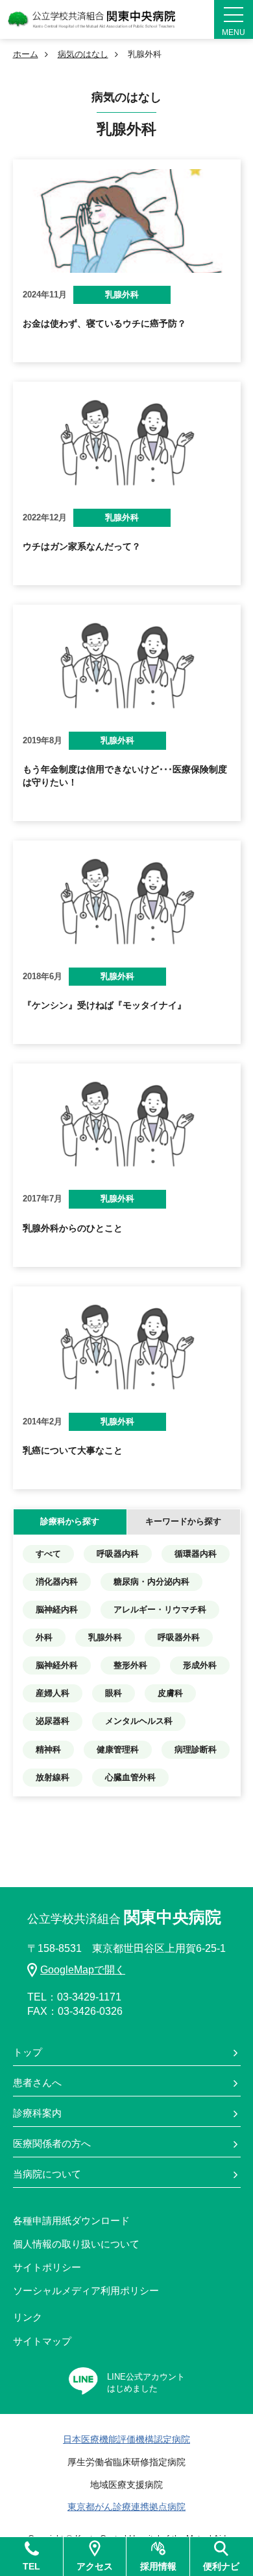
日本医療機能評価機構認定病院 (126, 2439)
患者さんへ (37, 2083)
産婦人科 (53, 1693)
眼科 (114, 1693)
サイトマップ (42, 2341)
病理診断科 (196, 1749)
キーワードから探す (183, 1521)
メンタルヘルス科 (139, 1721)
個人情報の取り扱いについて (76, 2244)
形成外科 (200, 1665)
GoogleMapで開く (83, 1970)
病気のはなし (83, 54)
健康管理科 (118, 1749)
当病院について (47, 2174)
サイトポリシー (47, 2267)
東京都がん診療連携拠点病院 (126, 2507)
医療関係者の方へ (52, 2143)
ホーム (26, 54)
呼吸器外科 (179, 1637)
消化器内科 (57, 1582)
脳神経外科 (57, 1665)
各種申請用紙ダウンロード (71, 2221)
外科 (44, 1637)
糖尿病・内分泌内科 (151, 1582)
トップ (28, 2052)
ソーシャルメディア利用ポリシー (86, 2291)
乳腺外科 (105, 1637)
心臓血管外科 (130, 1777)
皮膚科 (170, 1693)
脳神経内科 (57, 1609)
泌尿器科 (53, 1721)
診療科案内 (37, 2113)
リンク (28, 2317)
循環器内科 (196, 1554)
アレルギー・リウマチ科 (160, 1609)
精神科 (48, 1749)
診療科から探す (70, 1521)
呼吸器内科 (118, 1554)
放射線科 (53, 1777)
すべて (48, 1554)
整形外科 (130, 1665)
